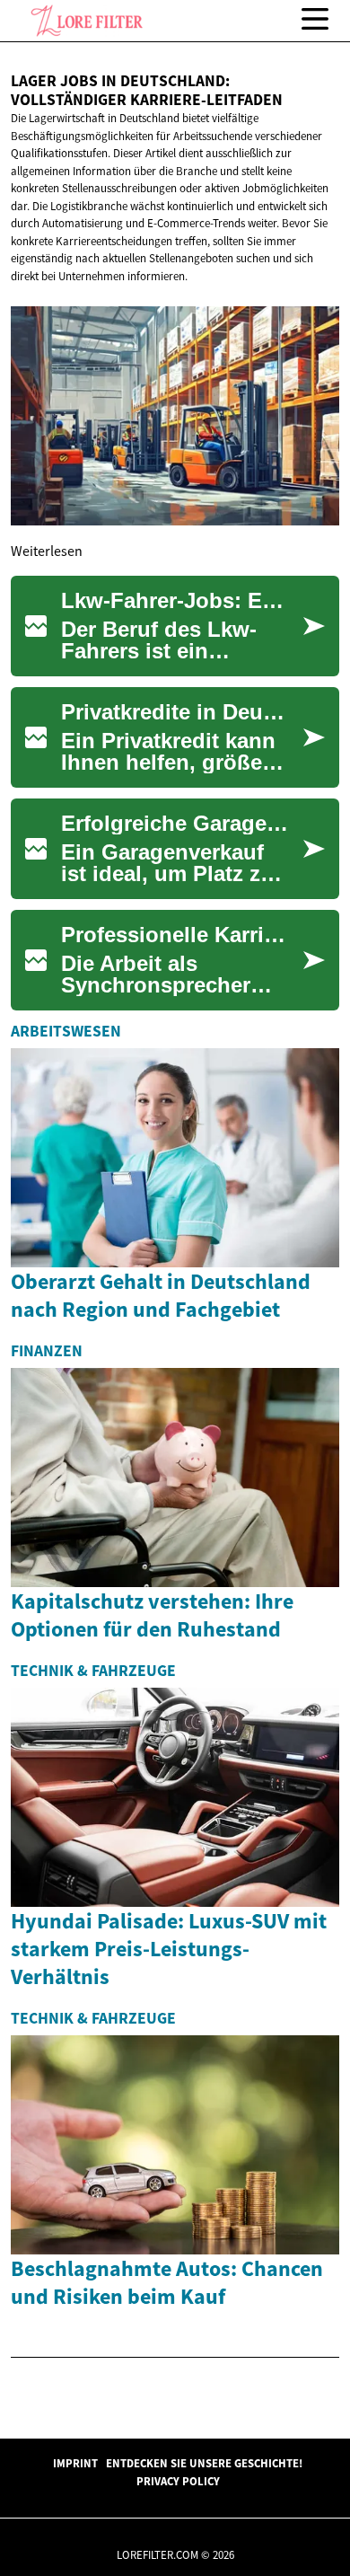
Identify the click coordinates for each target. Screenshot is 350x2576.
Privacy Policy (178, 2481)
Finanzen (47, 1351)
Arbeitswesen (66, 1031)
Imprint (75, 2463)
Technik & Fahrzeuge (93, 1671)
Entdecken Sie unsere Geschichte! (204, 2463)
